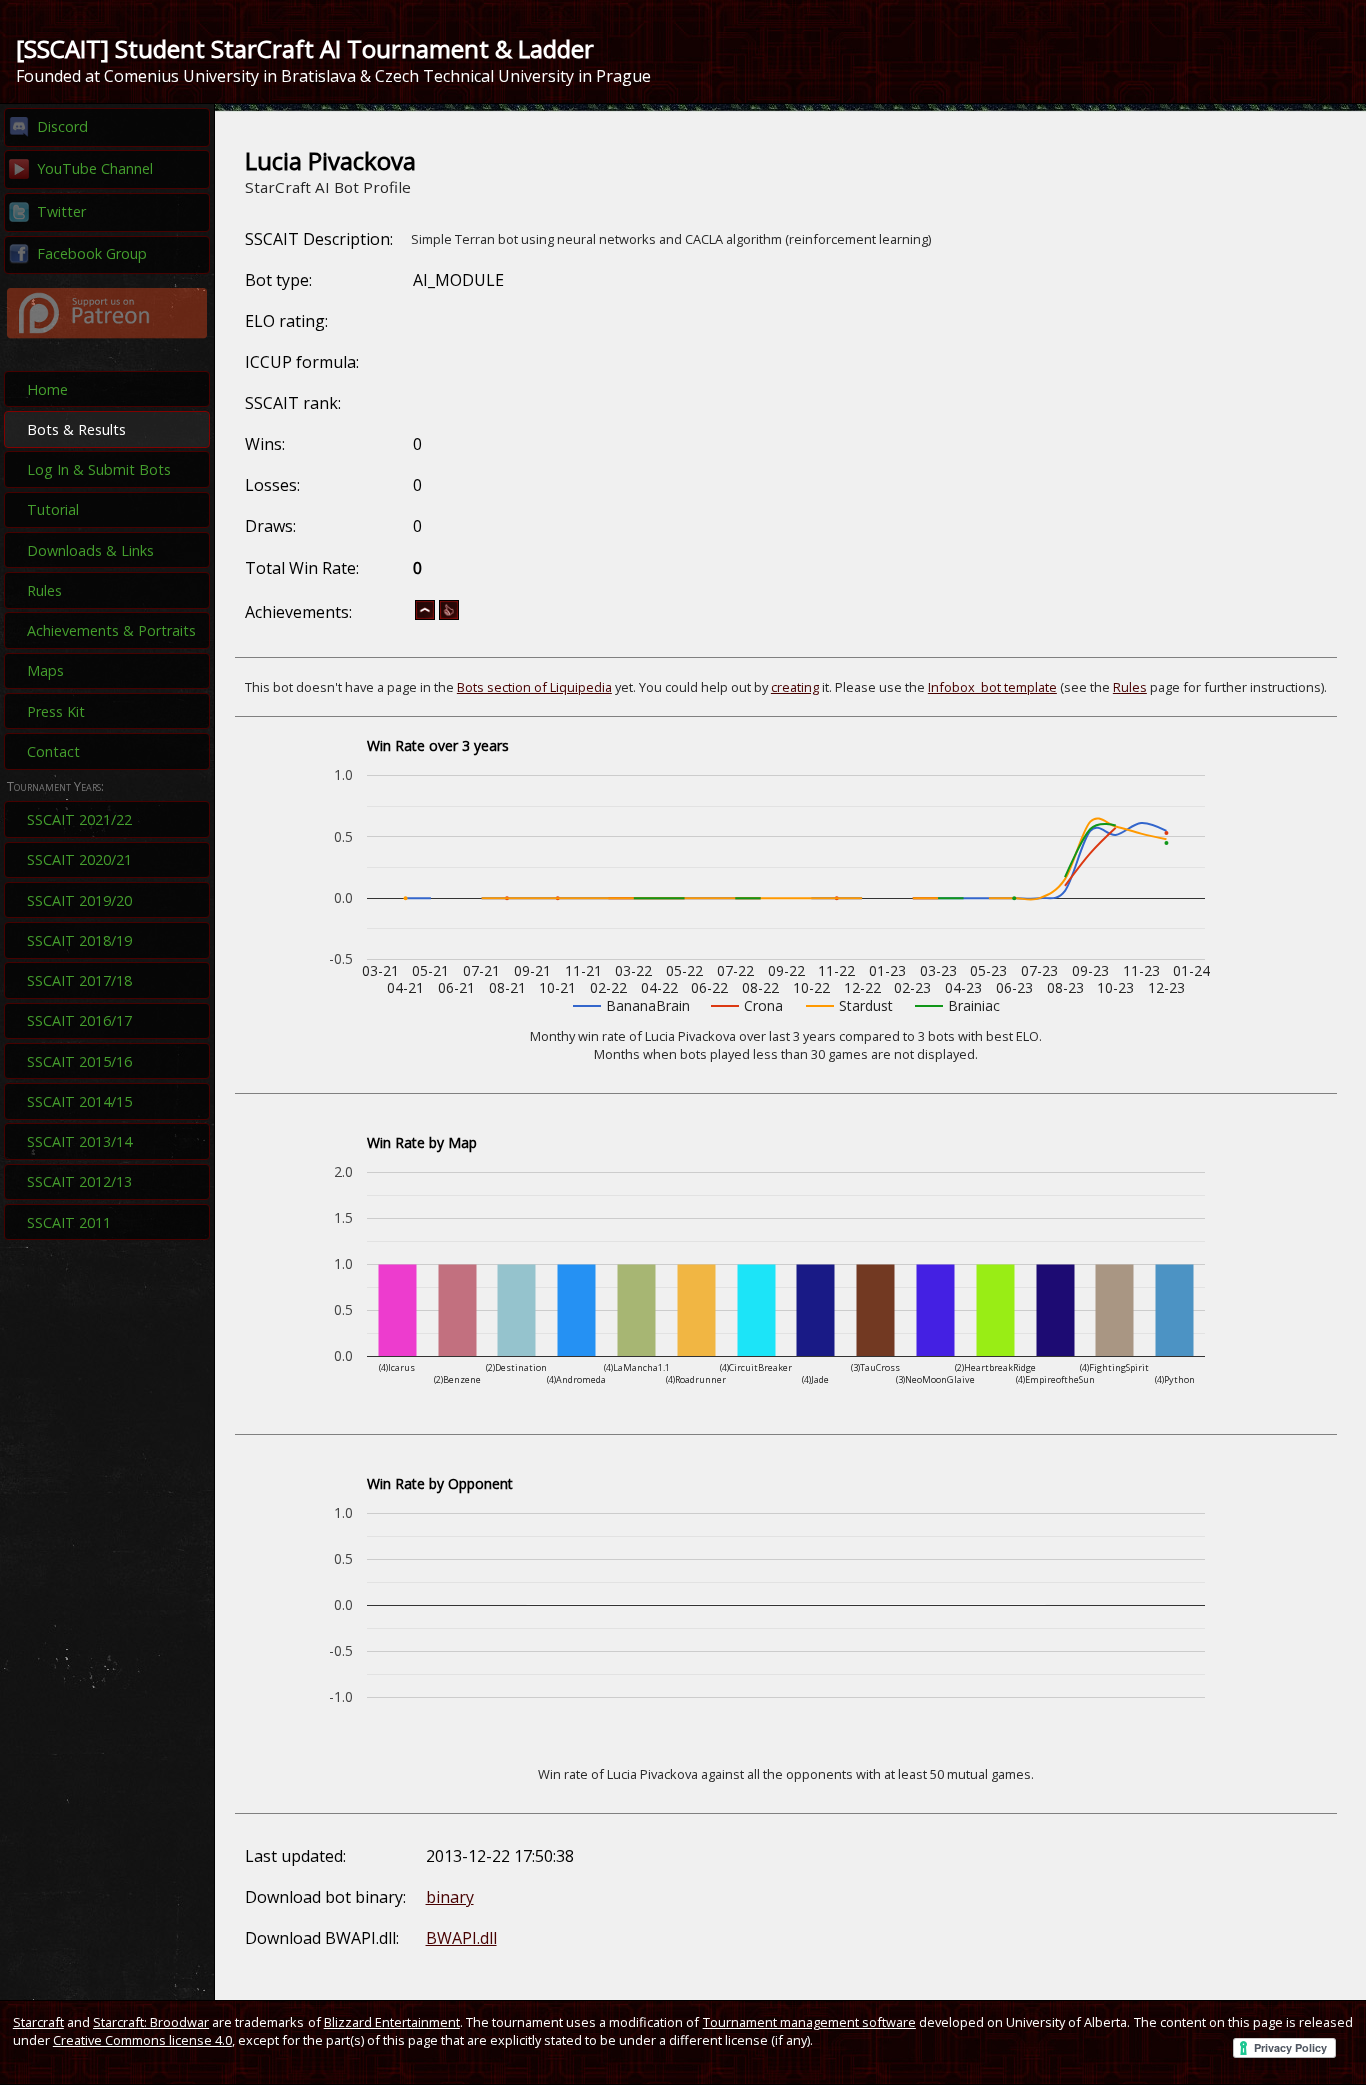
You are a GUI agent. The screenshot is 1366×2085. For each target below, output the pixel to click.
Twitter (61, 211)
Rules (44, 590)
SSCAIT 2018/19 (79, 940)
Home (47, 389)
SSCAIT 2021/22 (79, 819)
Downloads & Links (90, 550)
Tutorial (53, 509)
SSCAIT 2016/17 (79, 1020)
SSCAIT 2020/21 (79, 859)
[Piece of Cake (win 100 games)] (425, 616)
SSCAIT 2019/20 (79, 900)
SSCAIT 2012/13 (79, 1181)
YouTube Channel (95, 168)
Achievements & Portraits (111, 630)
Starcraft (38, 2022)
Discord (62, 126)
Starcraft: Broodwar (151, 2022)
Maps (45, 670)
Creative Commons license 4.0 (142, 2040)
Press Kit (56, 711)
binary (450, 1897)
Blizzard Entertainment (392, 2022)
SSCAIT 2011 (69, 1222)
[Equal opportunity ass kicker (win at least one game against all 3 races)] (449, 616)
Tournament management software (809, 2022)
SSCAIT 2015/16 (79, 1061)
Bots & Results (76, 429)
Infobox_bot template (992, 687)
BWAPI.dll (461, 1938)
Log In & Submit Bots (99, 469)
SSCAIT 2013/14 (79, 1141)
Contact (53, 751)
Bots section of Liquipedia (534, 687)
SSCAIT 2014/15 (79, 1101)
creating (795, 687)
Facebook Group (92, 253)
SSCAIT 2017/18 (79, 980)
